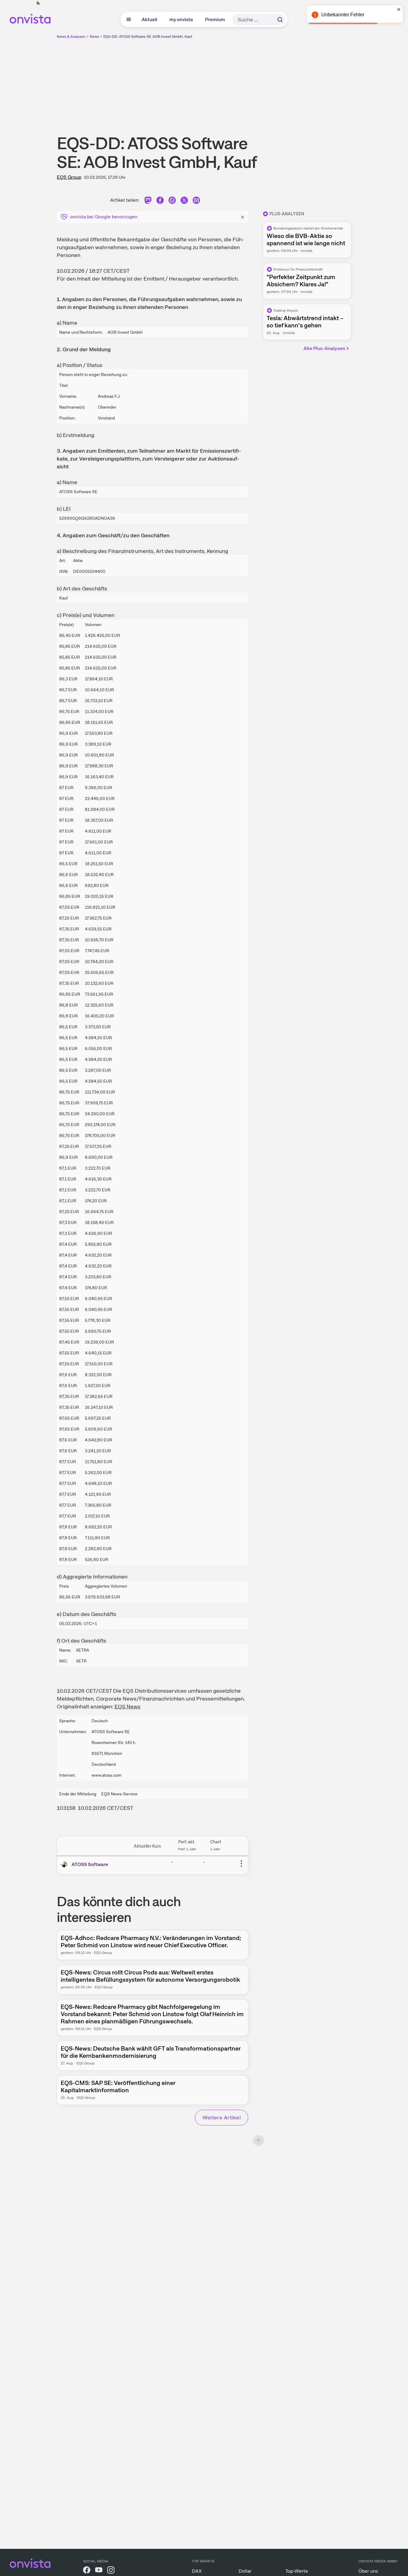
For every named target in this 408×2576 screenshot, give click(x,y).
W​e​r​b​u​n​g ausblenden (256, 82)
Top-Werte (297, 2571)
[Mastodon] (148, 201)
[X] (184, 201)
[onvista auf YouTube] (99, 2571)
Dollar (245, 2571)
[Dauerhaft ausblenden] (243, 216)
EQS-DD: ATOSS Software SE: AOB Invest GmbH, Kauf (148, 37)
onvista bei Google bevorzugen (104, 217)
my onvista (182, 19)
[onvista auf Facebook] (87, 2571)
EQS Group (69, 177)
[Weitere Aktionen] (241, 1864)
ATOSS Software (90, 1864)
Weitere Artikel (222, 2117)
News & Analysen (71, 37)
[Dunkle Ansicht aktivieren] (38, 3)
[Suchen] (280, 20)
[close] (399, 9)
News (94, 37)
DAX (197, 2571)
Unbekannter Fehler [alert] (343, 15)
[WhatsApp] (172, 201)
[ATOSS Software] (66, 1865)
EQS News (127, 1706)
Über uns (368, 2571)
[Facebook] (160, 201)
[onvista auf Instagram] (111, 2571)
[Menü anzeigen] (129, 20)
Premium (215, 19)
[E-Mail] (196, 201)
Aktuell (150, 19)
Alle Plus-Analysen (324, 348)
